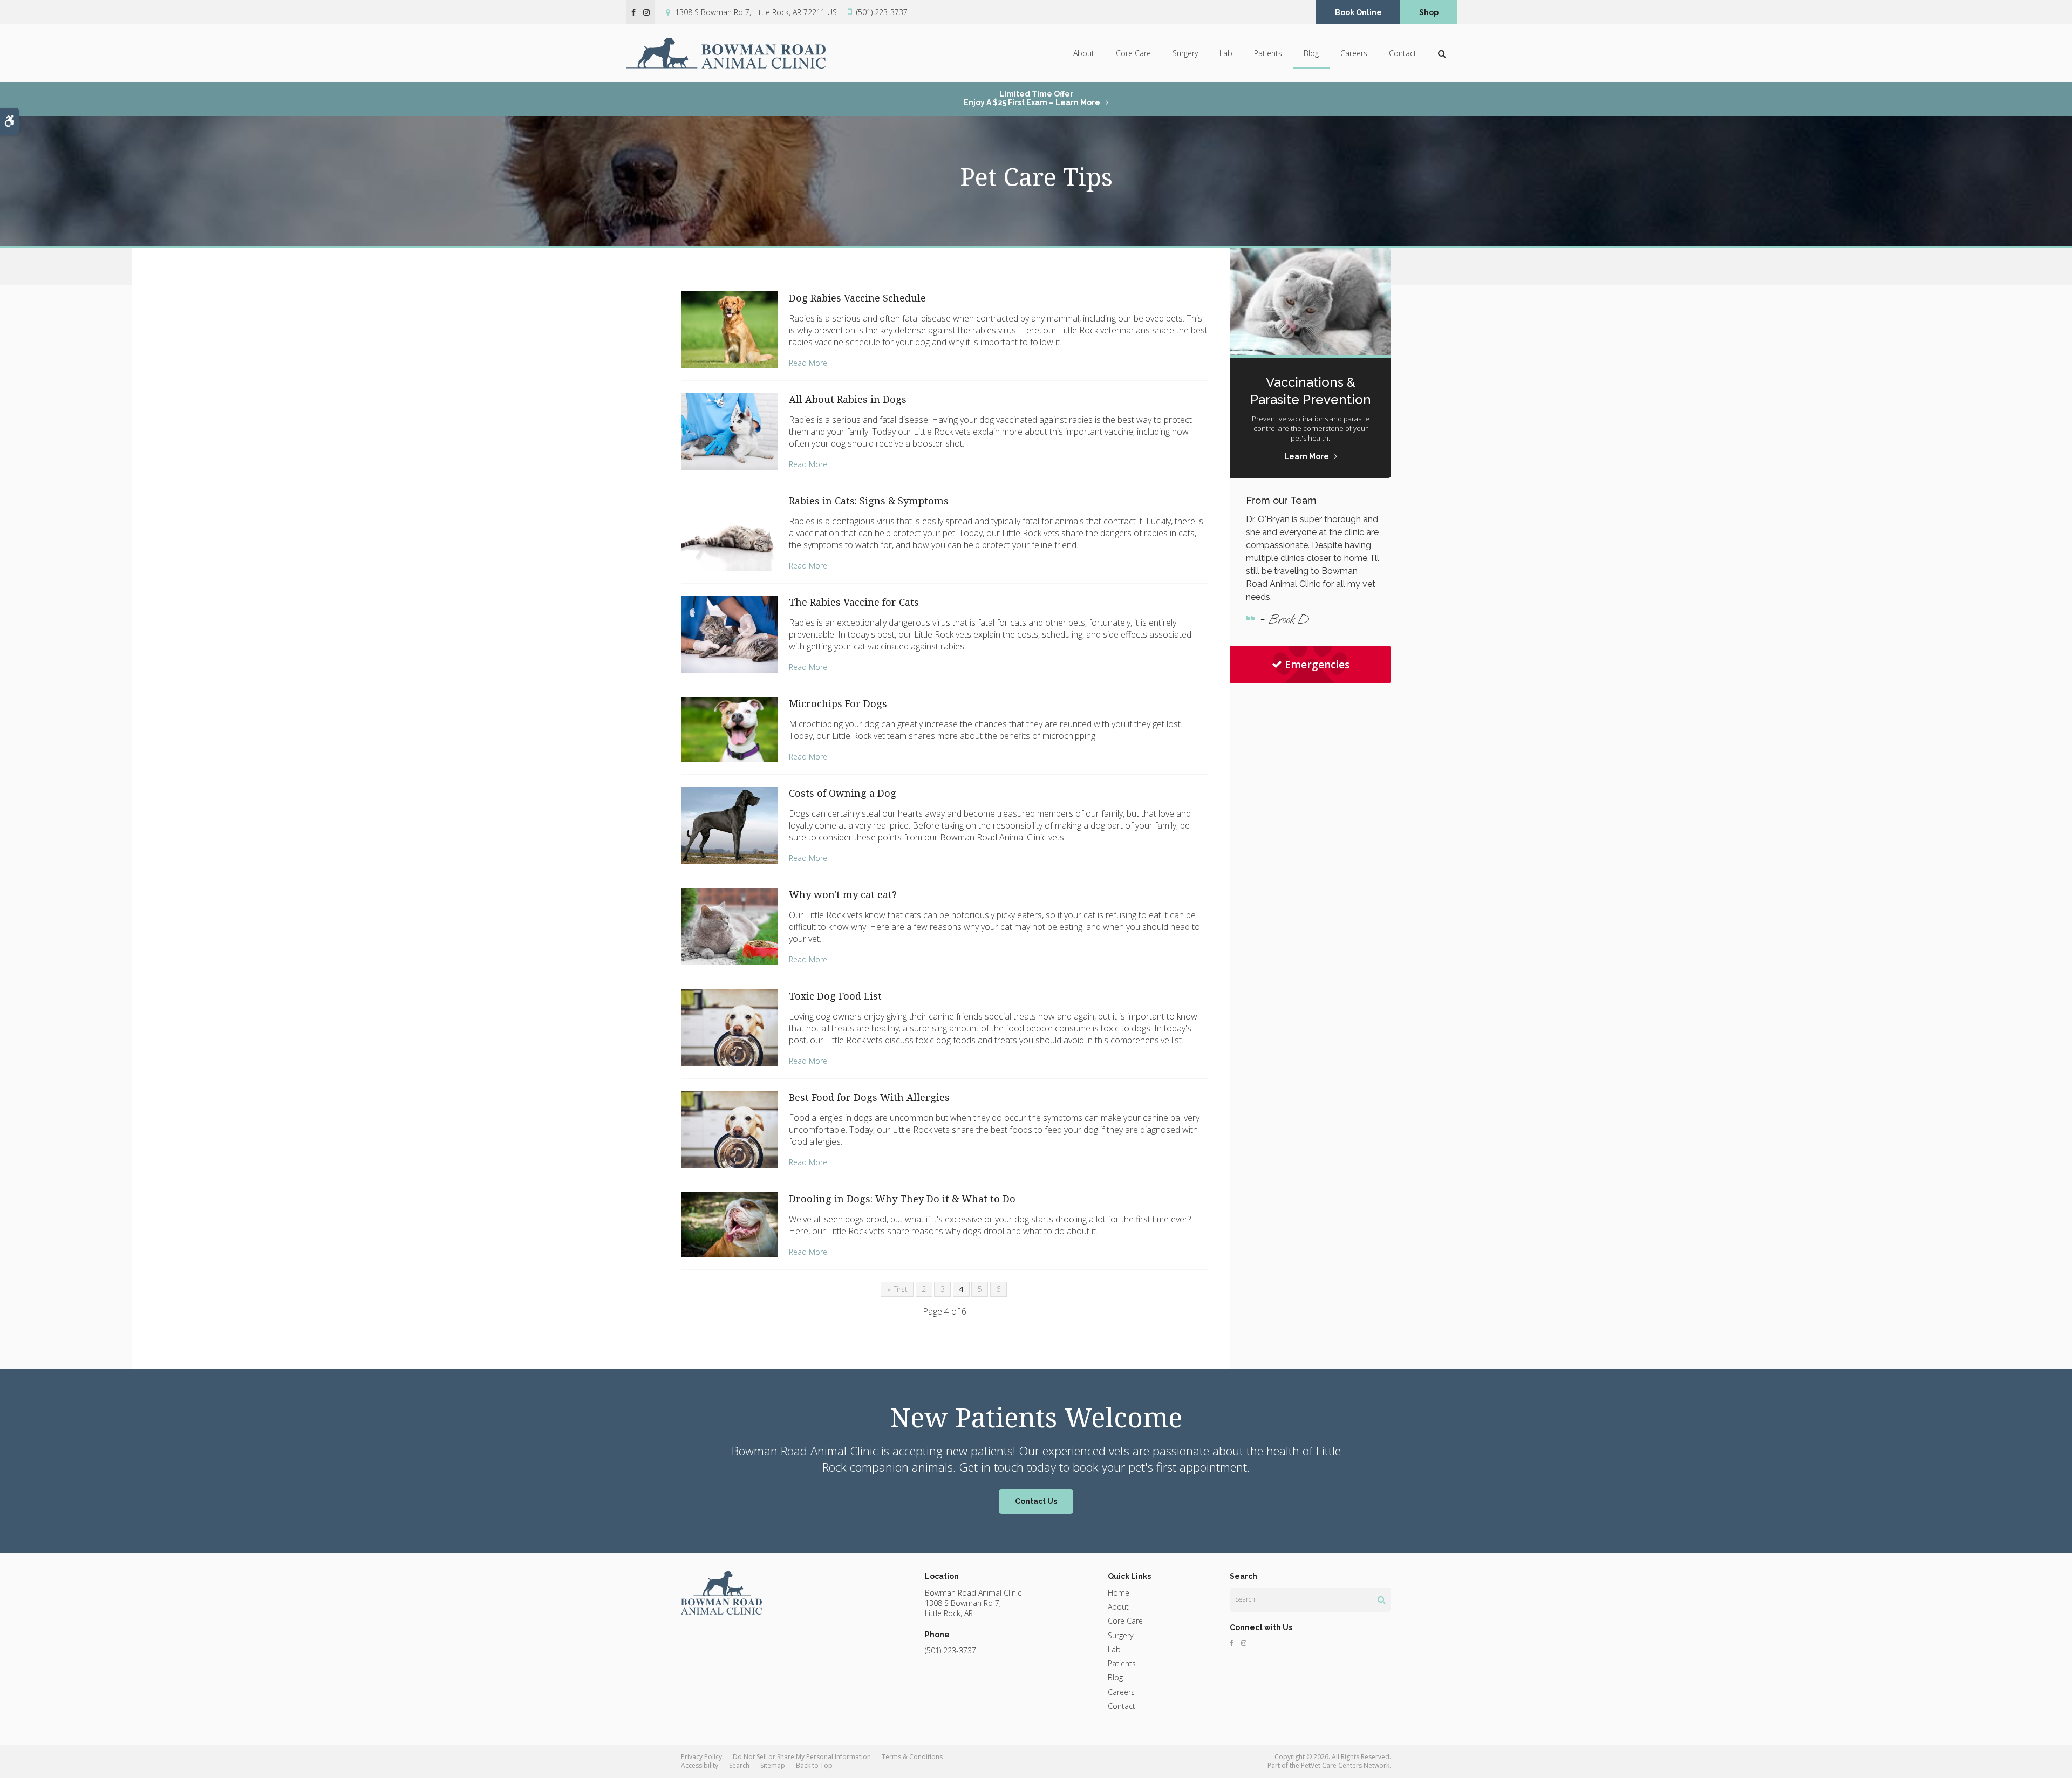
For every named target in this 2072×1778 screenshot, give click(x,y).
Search (739, 1765)
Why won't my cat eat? (843, 894)
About (1084, 53)
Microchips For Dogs (838, 703)
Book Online (1358, 12)
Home (1119, 1593)
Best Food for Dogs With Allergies (869, 1097)
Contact (1403, 53)
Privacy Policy (701, 1757)
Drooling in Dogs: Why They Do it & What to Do (902, 1199)
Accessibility (700, 1765)
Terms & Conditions (912, 1757)
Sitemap (773, 1765)
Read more (808, 363)
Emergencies (1317, 665)
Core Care (1133, 53)
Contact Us (1036, 1501)
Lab (1226, 53)
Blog (1311, 53)
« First (897, 1289)
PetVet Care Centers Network (1345, 1765)
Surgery (1185, 53)
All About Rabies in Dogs (848, 399)
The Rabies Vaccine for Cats (854, 602)
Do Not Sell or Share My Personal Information (802, 1757)
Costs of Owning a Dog (843, 793)
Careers (1354, 53)
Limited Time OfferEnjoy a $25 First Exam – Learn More (1032, 98)
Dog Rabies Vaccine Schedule (857, 298)
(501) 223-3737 (882, 12)
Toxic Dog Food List (835, 996)
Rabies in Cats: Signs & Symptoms (869, 501)
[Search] (1382, 1599)
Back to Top (814, 1765)
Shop (1429, 12)
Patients (1268, 53)
